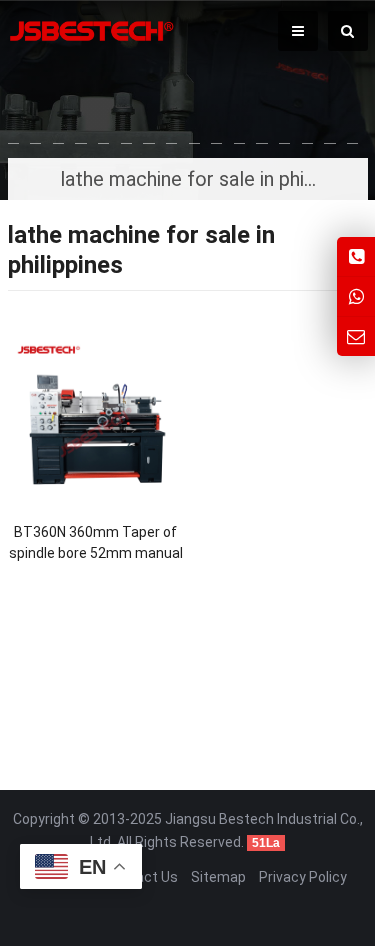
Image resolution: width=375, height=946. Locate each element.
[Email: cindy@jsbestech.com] (356, 336)
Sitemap (218, 877)
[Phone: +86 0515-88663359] (356, 256)
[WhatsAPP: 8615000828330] (356, 296)
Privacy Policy (303, 877)
